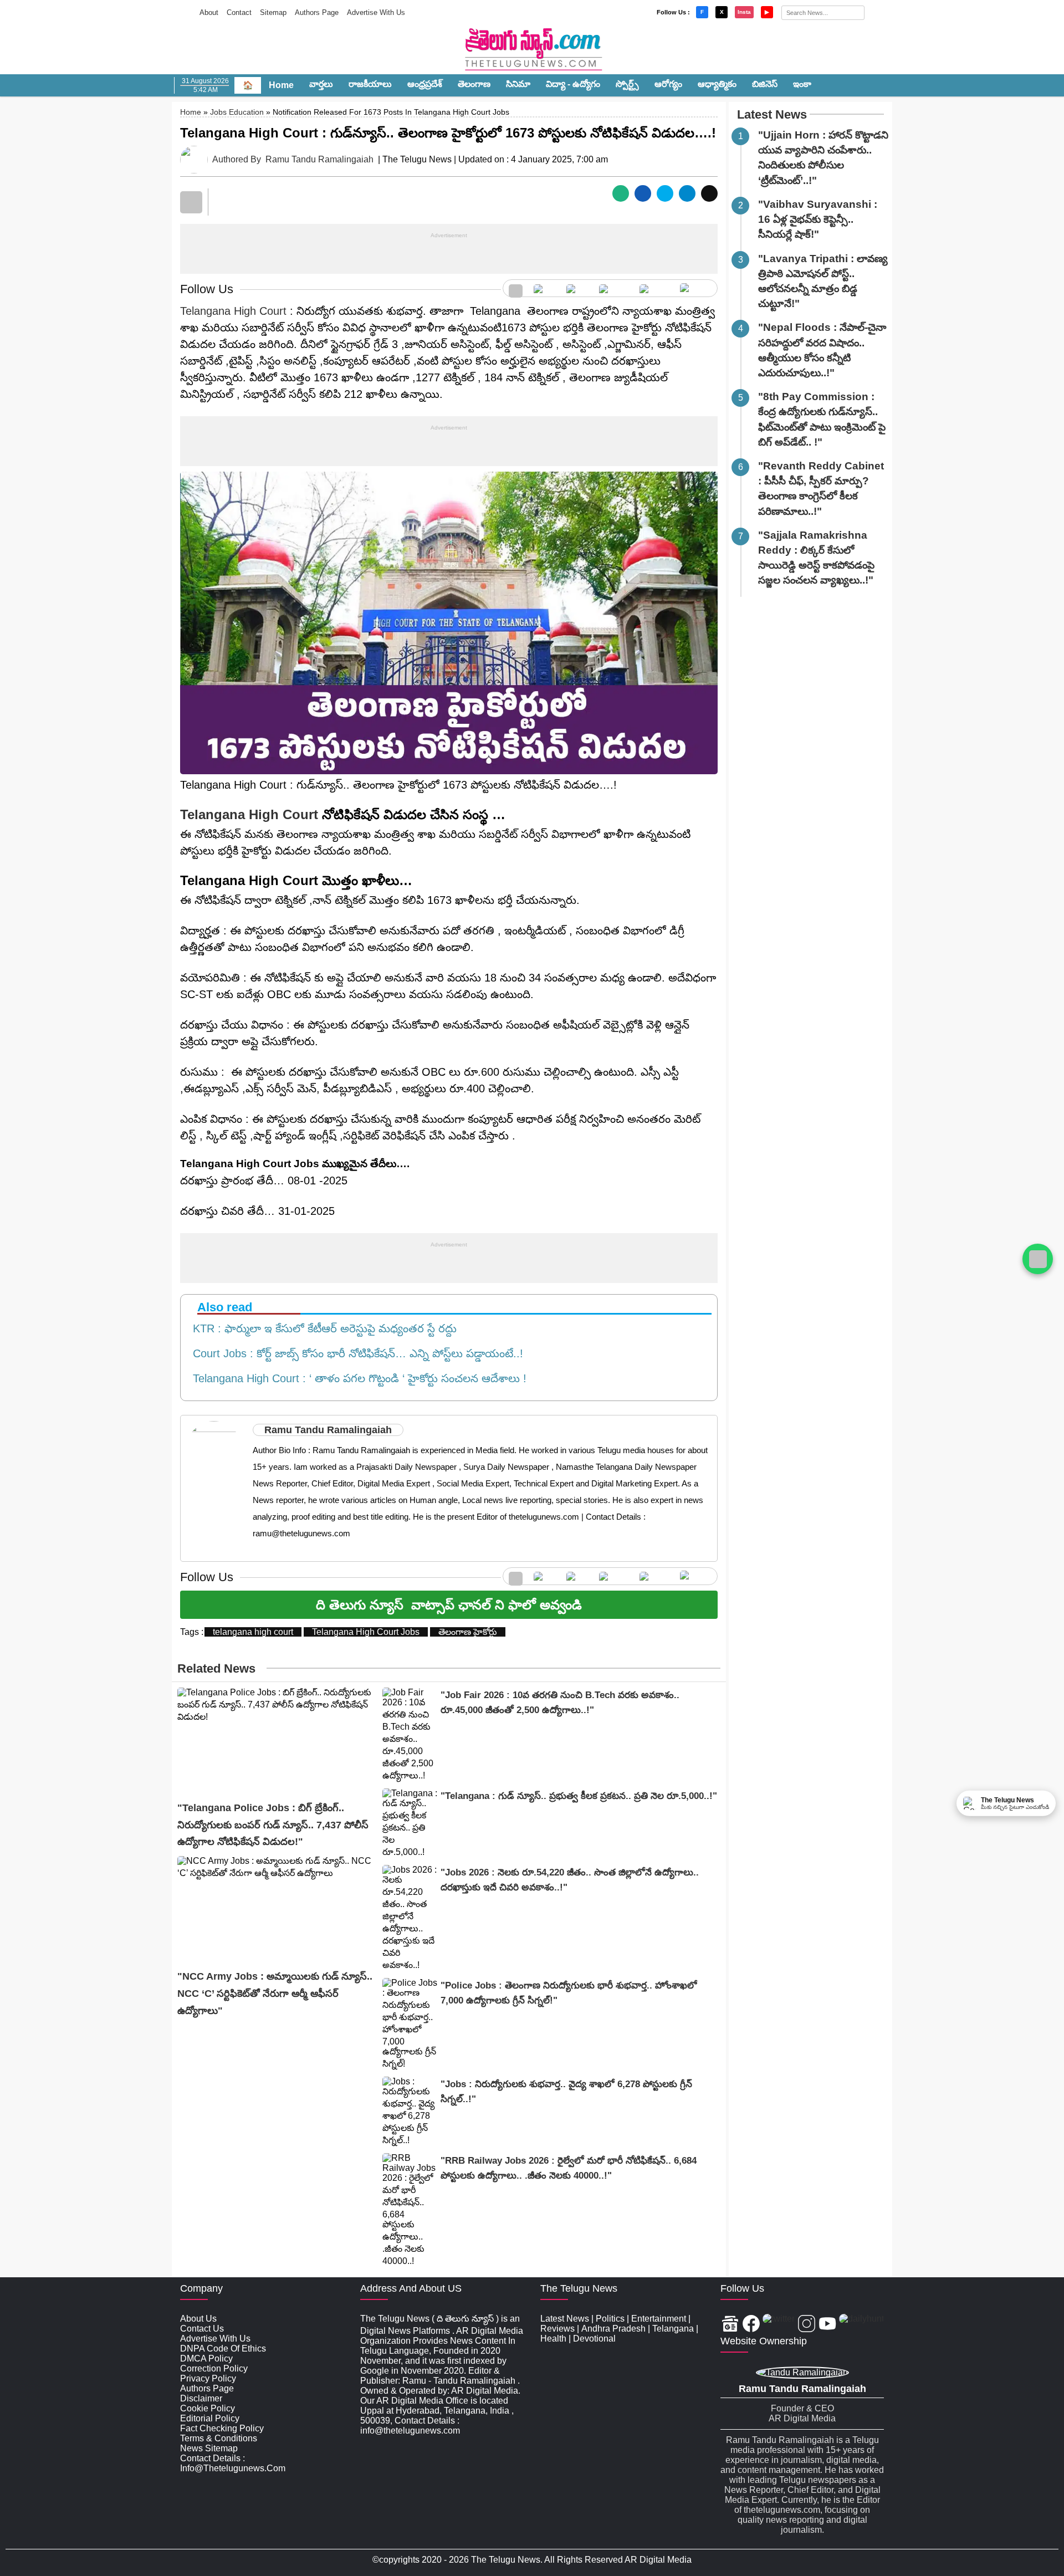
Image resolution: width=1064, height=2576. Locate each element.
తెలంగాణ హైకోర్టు (468, 1632)
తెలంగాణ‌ (474, 84)
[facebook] (544, 288)
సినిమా (518, 84)
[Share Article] (621, 193)
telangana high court (253, 1632)
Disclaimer (201, 2398)
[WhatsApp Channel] (1038, 1259)
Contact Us (202, 2329)
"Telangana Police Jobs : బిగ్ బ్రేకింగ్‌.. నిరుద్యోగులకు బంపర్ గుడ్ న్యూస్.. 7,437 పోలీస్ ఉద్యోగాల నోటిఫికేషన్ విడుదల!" (273, 1825)
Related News (216, 1668)
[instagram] (614, 288)
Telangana (673, 2329)
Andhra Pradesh (613, 2329)
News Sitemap (209, 2448)
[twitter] (577, 288)
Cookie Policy (208, 2408)
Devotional (594, 2339)
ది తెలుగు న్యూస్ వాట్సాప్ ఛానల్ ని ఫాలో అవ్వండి (449, 1605)
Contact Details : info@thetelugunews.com (233, 2463)
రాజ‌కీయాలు (370, 84)
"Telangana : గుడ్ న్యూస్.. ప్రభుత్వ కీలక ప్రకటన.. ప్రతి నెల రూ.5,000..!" (579, 1796)
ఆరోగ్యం (668, 84)
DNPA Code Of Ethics (223, 2348)
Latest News (772, 114)
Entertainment (659, 2319)
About (209, 12)
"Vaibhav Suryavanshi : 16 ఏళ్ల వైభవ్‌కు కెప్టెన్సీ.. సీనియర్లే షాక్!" (818, 219)
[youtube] (654, 288)
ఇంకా (802, 84)
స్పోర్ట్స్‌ (627, 84)
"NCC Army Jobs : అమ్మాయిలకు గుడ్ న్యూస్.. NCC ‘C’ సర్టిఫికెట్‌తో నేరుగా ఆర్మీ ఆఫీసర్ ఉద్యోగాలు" (275, 1993)
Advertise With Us (376, 12)
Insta (744, 12)
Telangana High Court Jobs (366, 1632)
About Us (198, 2319)
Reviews (557, 2329)
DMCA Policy (206, 2358)
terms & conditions (219, 2438)
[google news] (516, 288)
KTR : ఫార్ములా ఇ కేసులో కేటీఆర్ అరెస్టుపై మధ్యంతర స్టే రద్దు (321, 1328)
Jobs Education (237, 112)
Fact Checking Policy (222, 2428)
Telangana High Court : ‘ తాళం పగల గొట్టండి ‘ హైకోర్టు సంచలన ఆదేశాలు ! (356, 1378)
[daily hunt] (696, 288)
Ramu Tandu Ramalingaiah (319, 159)
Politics (610, 2319)
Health (553, 2339)
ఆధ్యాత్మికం (717, 84)
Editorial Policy (210, 2418)
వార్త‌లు (321, 84)
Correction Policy (214, 2368)
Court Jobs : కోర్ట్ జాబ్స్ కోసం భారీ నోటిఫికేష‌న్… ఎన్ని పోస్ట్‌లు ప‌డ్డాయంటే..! (355, 1353)
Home (281, 85)
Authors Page (317, 12)
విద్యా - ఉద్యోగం (573, 84)
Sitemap (273, 12)
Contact (239, 12)
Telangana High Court (233, 311)
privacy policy (208, 2378)
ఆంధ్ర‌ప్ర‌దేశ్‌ (425, 84)
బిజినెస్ (765, 84)
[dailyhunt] (861, 2325)
